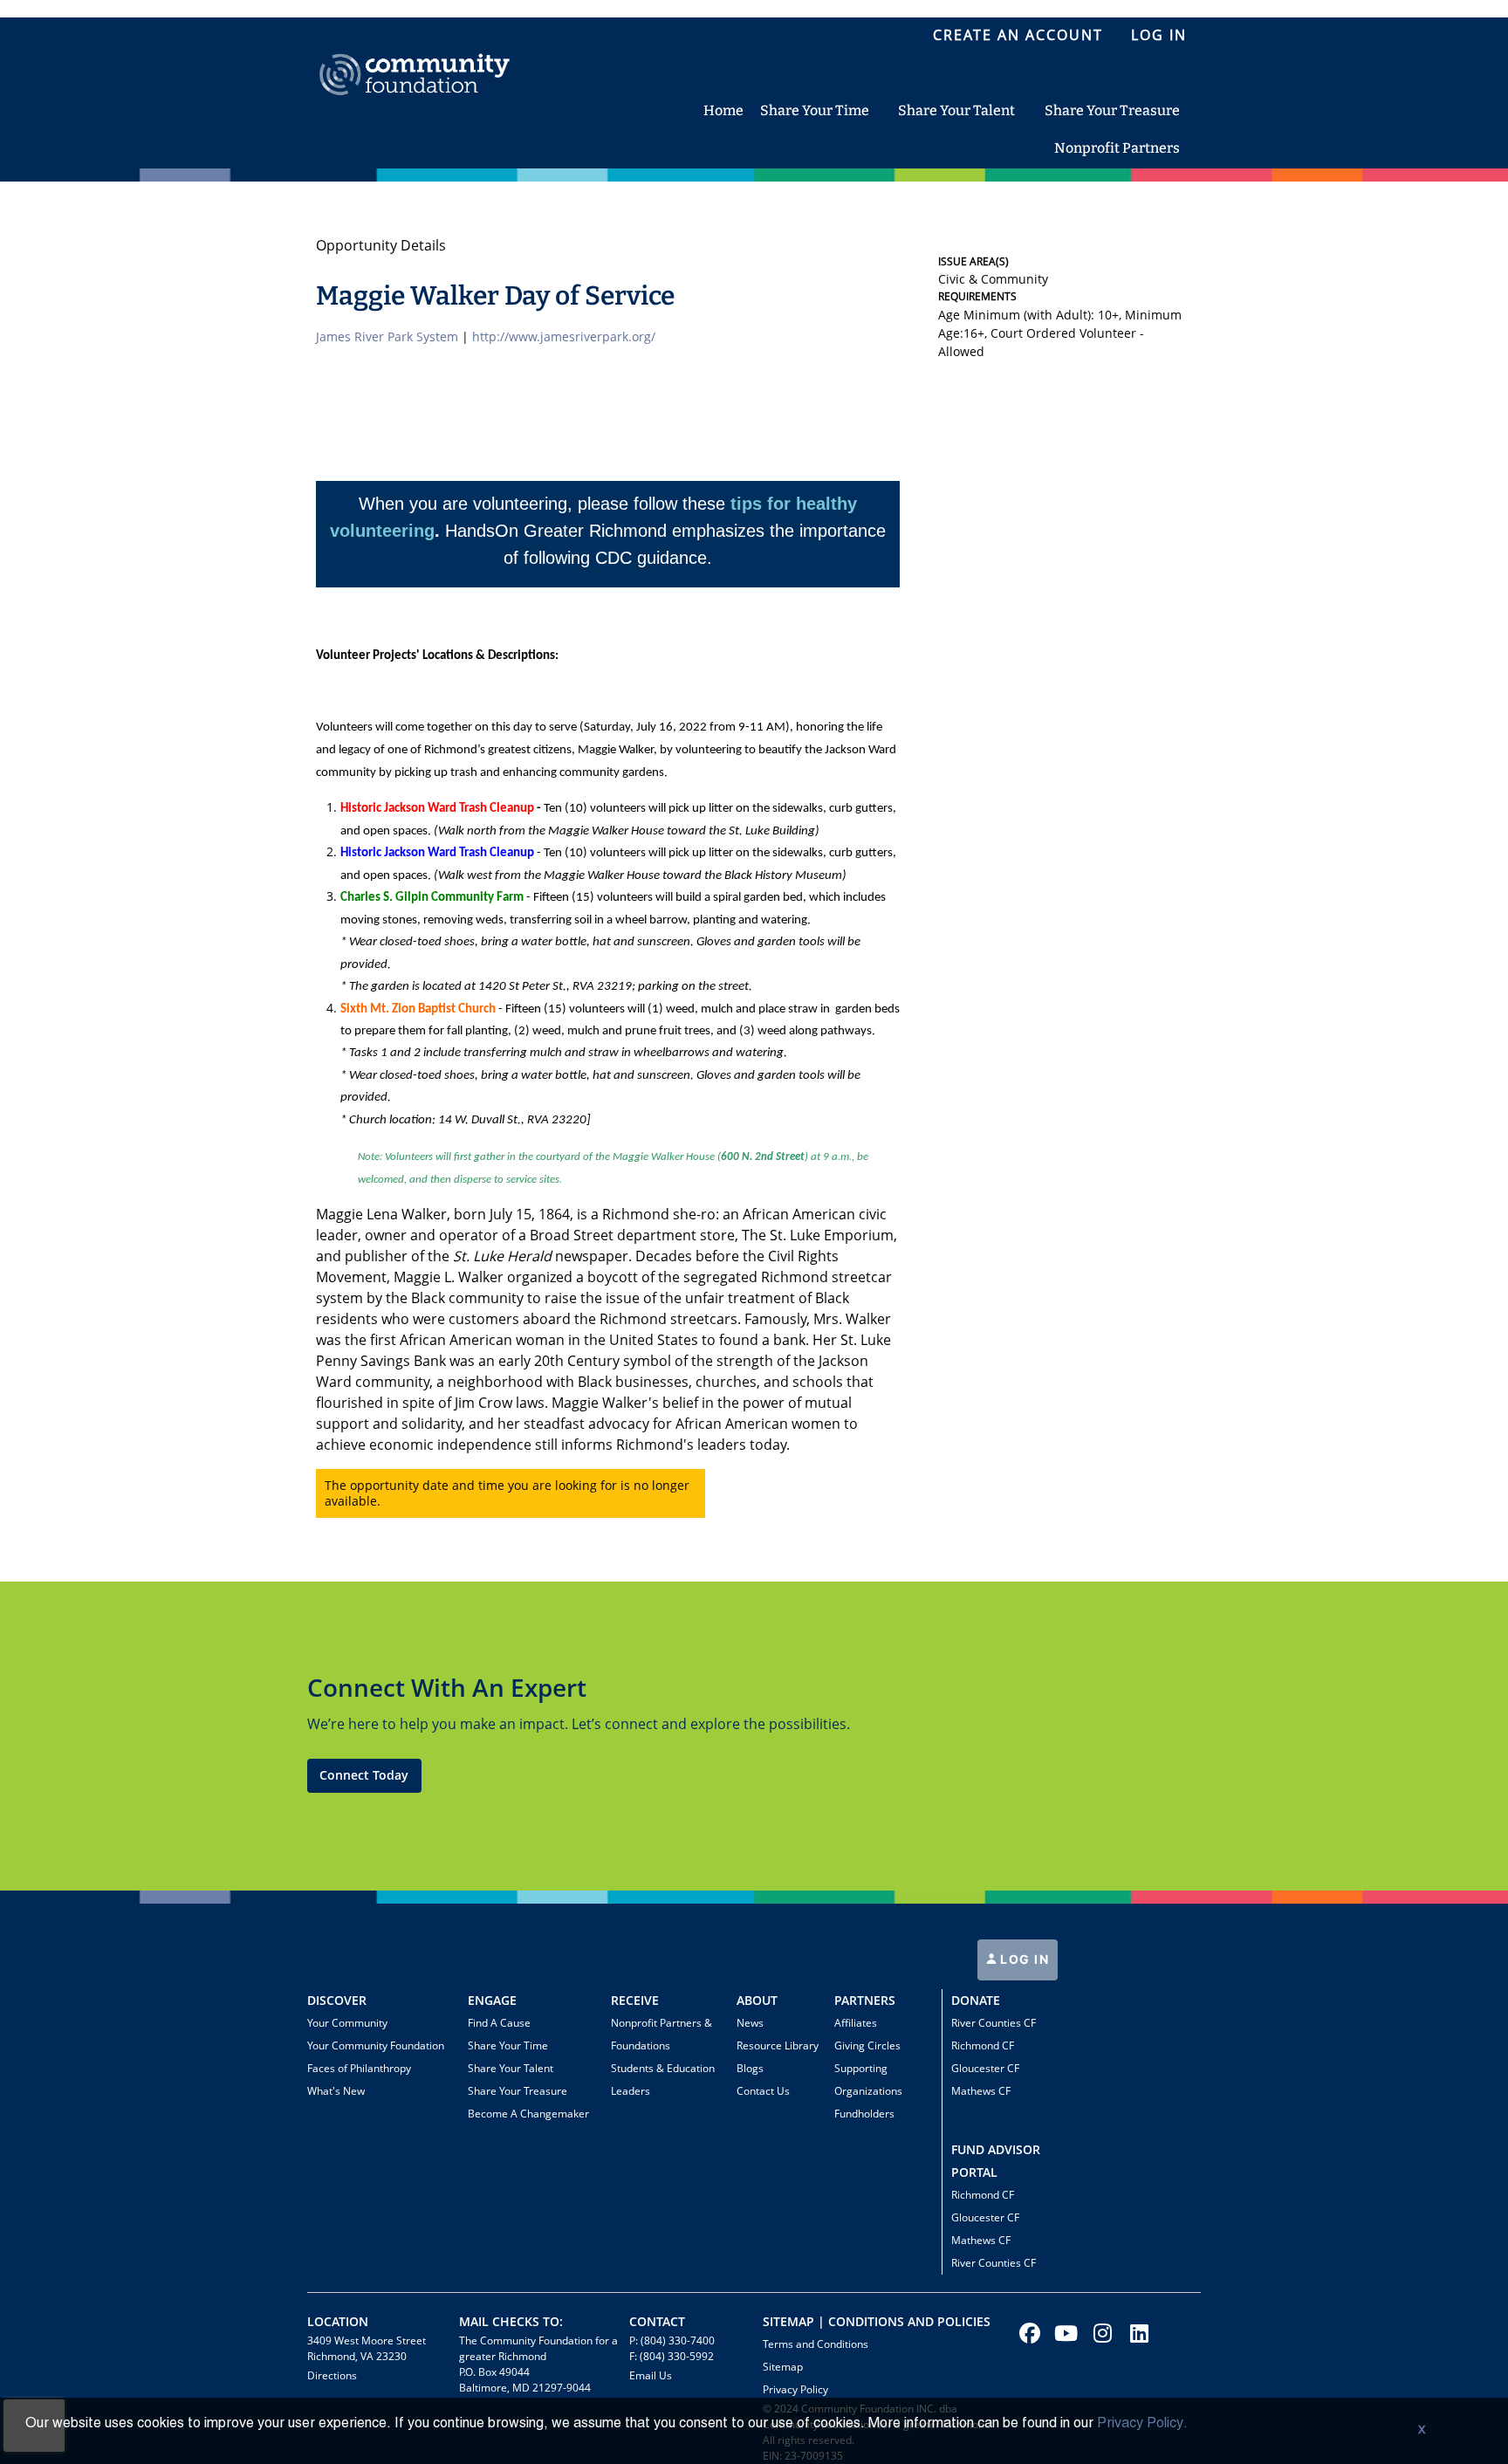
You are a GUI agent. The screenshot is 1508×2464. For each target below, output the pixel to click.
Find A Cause (499, 2023)
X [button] (1422, 2431)
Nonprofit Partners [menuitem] (1117, 148)
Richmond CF (983, 2045)
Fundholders (864, 2114)
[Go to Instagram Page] (1100, 2333)
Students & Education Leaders (663, 2080)
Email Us (651, 2375)
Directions (332, 2375)
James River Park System (387, 336)
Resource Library (778, 2045)
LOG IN (1023, 1959)
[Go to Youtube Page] (1064, 2333)
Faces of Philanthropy (359, 2068)
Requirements (977, 296)
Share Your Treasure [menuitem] (1112, 110)
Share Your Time (508, 2045)
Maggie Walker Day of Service (495, 296)
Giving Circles (867, 2045)
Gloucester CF (985, 2068)
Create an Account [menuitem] (1018, 35)
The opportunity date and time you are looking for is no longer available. (507, 1493)
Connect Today (364, 1775)
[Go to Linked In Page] (1137, 2333)
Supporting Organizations (868, 2080)
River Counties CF (994, 2023)
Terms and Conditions (816, 2344)
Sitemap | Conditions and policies (877, 2321)
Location (338, 2321)
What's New (336, 2091)
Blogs (750, 2068)
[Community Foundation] (415, 55)
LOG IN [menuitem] (1159, 35)
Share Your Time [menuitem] (815, 110)
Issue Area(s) (973, 261)
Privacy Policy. (1142, 2424)
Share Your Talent (511, 2068)
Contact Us (763, 2091)
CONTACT (657, 2321)
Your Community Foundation (376, 2045)
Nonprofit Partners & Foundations (661, 2034)
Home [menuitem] (723, 110)
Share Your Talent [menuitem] (956, 110)
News (750, 2023)
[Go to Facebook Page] (1027, 2333)
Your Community (347, 2023)
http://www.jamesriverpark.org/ (564, 336)
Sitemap (783, 2367)
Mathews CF (981, 2091)
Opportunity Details (381, 245)
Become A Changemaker (528, 2114)
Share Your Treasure (518, 2091)
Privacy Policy (795, 2389)
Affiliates (856, 2023)
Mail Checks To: (511, 2321)
